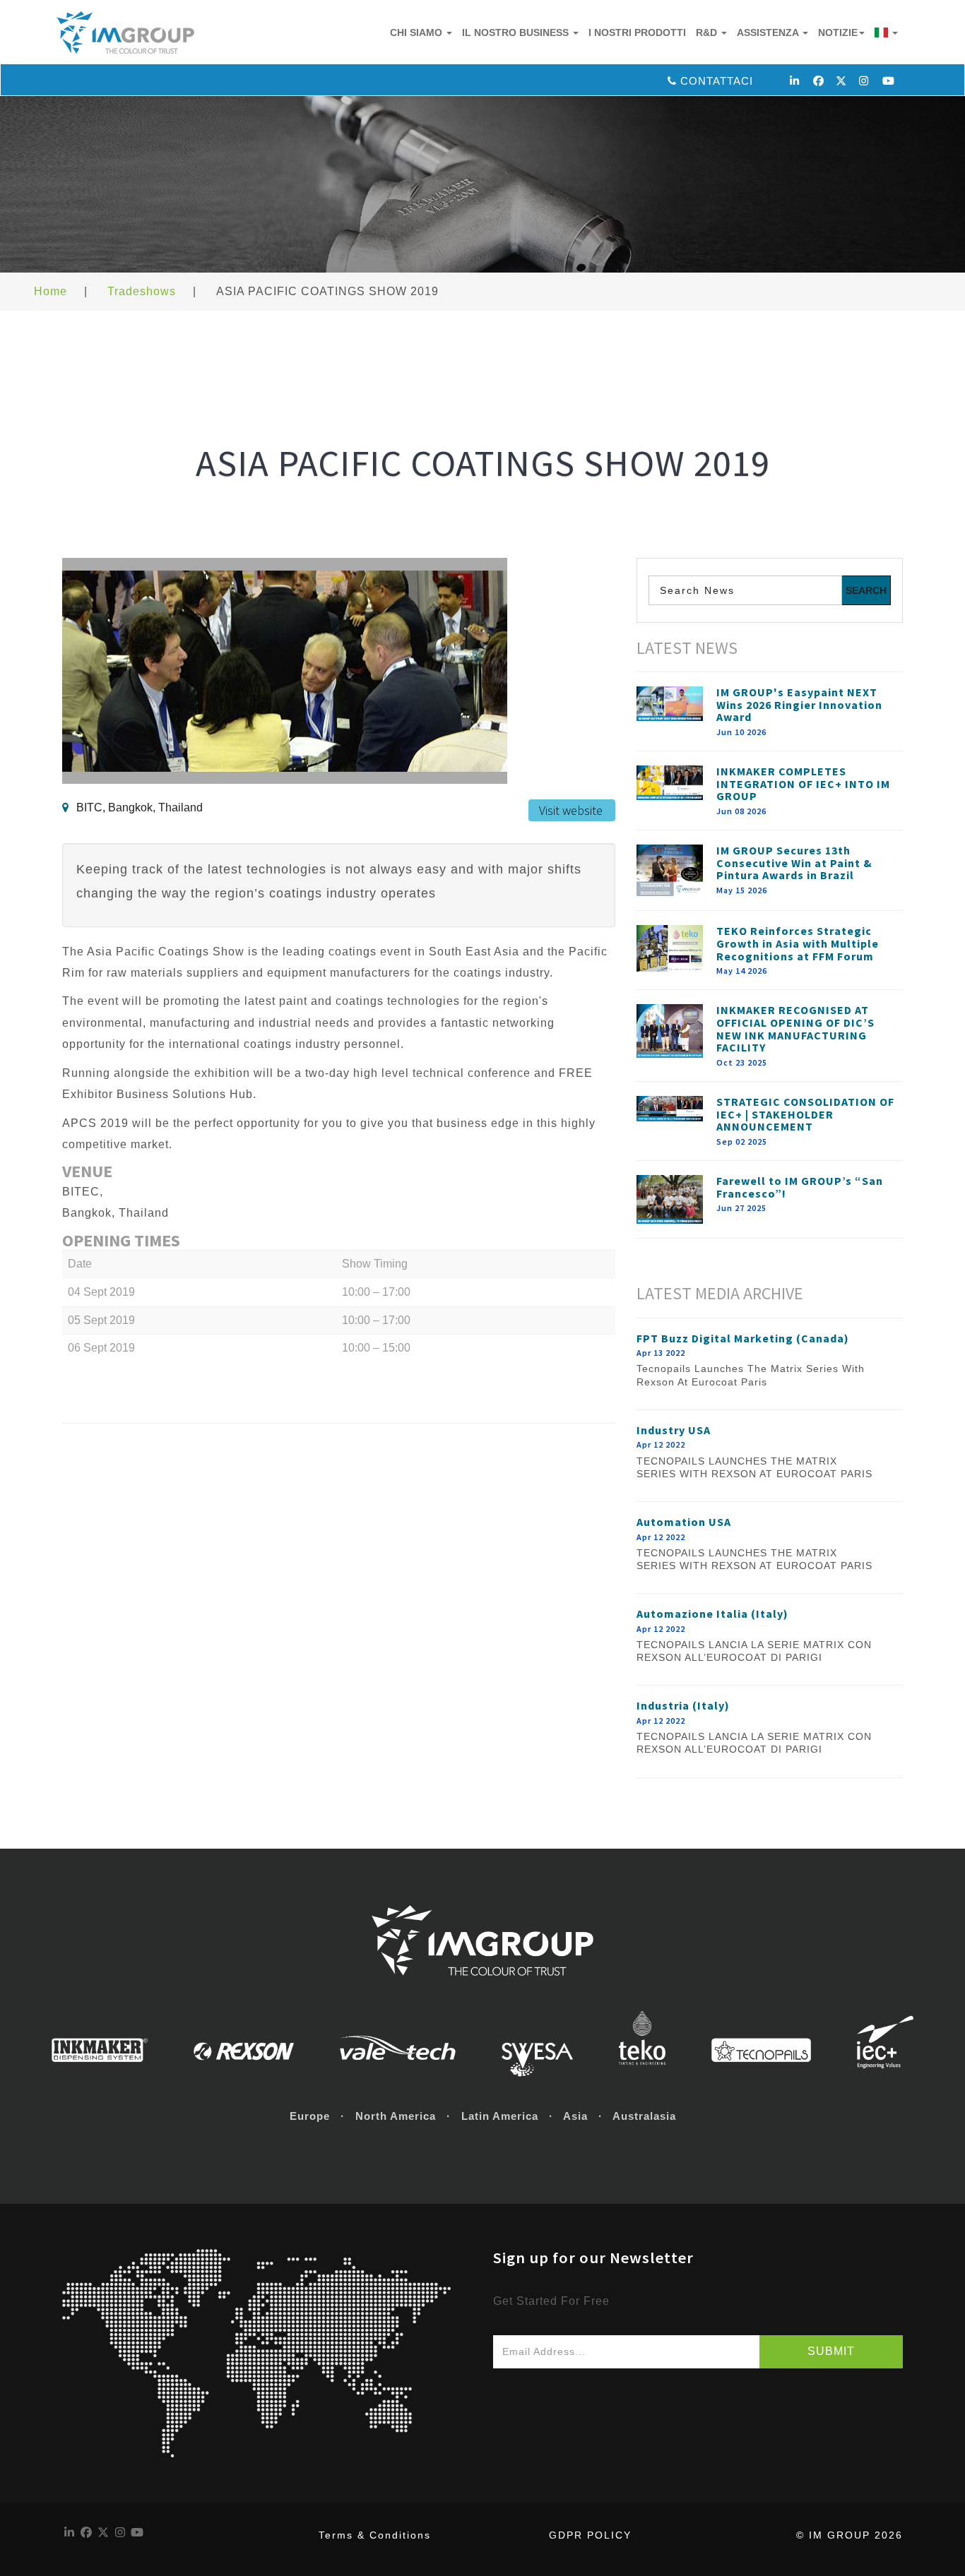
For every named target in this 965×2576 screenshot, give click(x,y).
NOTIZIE (838, 32)
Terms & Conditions (375, 2535)
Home (51, 291)
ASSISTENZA (769, 32)
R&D (708, 32)
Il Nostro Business (517, 32)
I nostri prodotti (637, 32)
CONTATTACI (717, 81)
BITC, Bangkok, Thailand (140, 807)
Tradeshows (142, 291)
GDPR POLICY (590, 2535)
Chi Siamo (418, 32)
